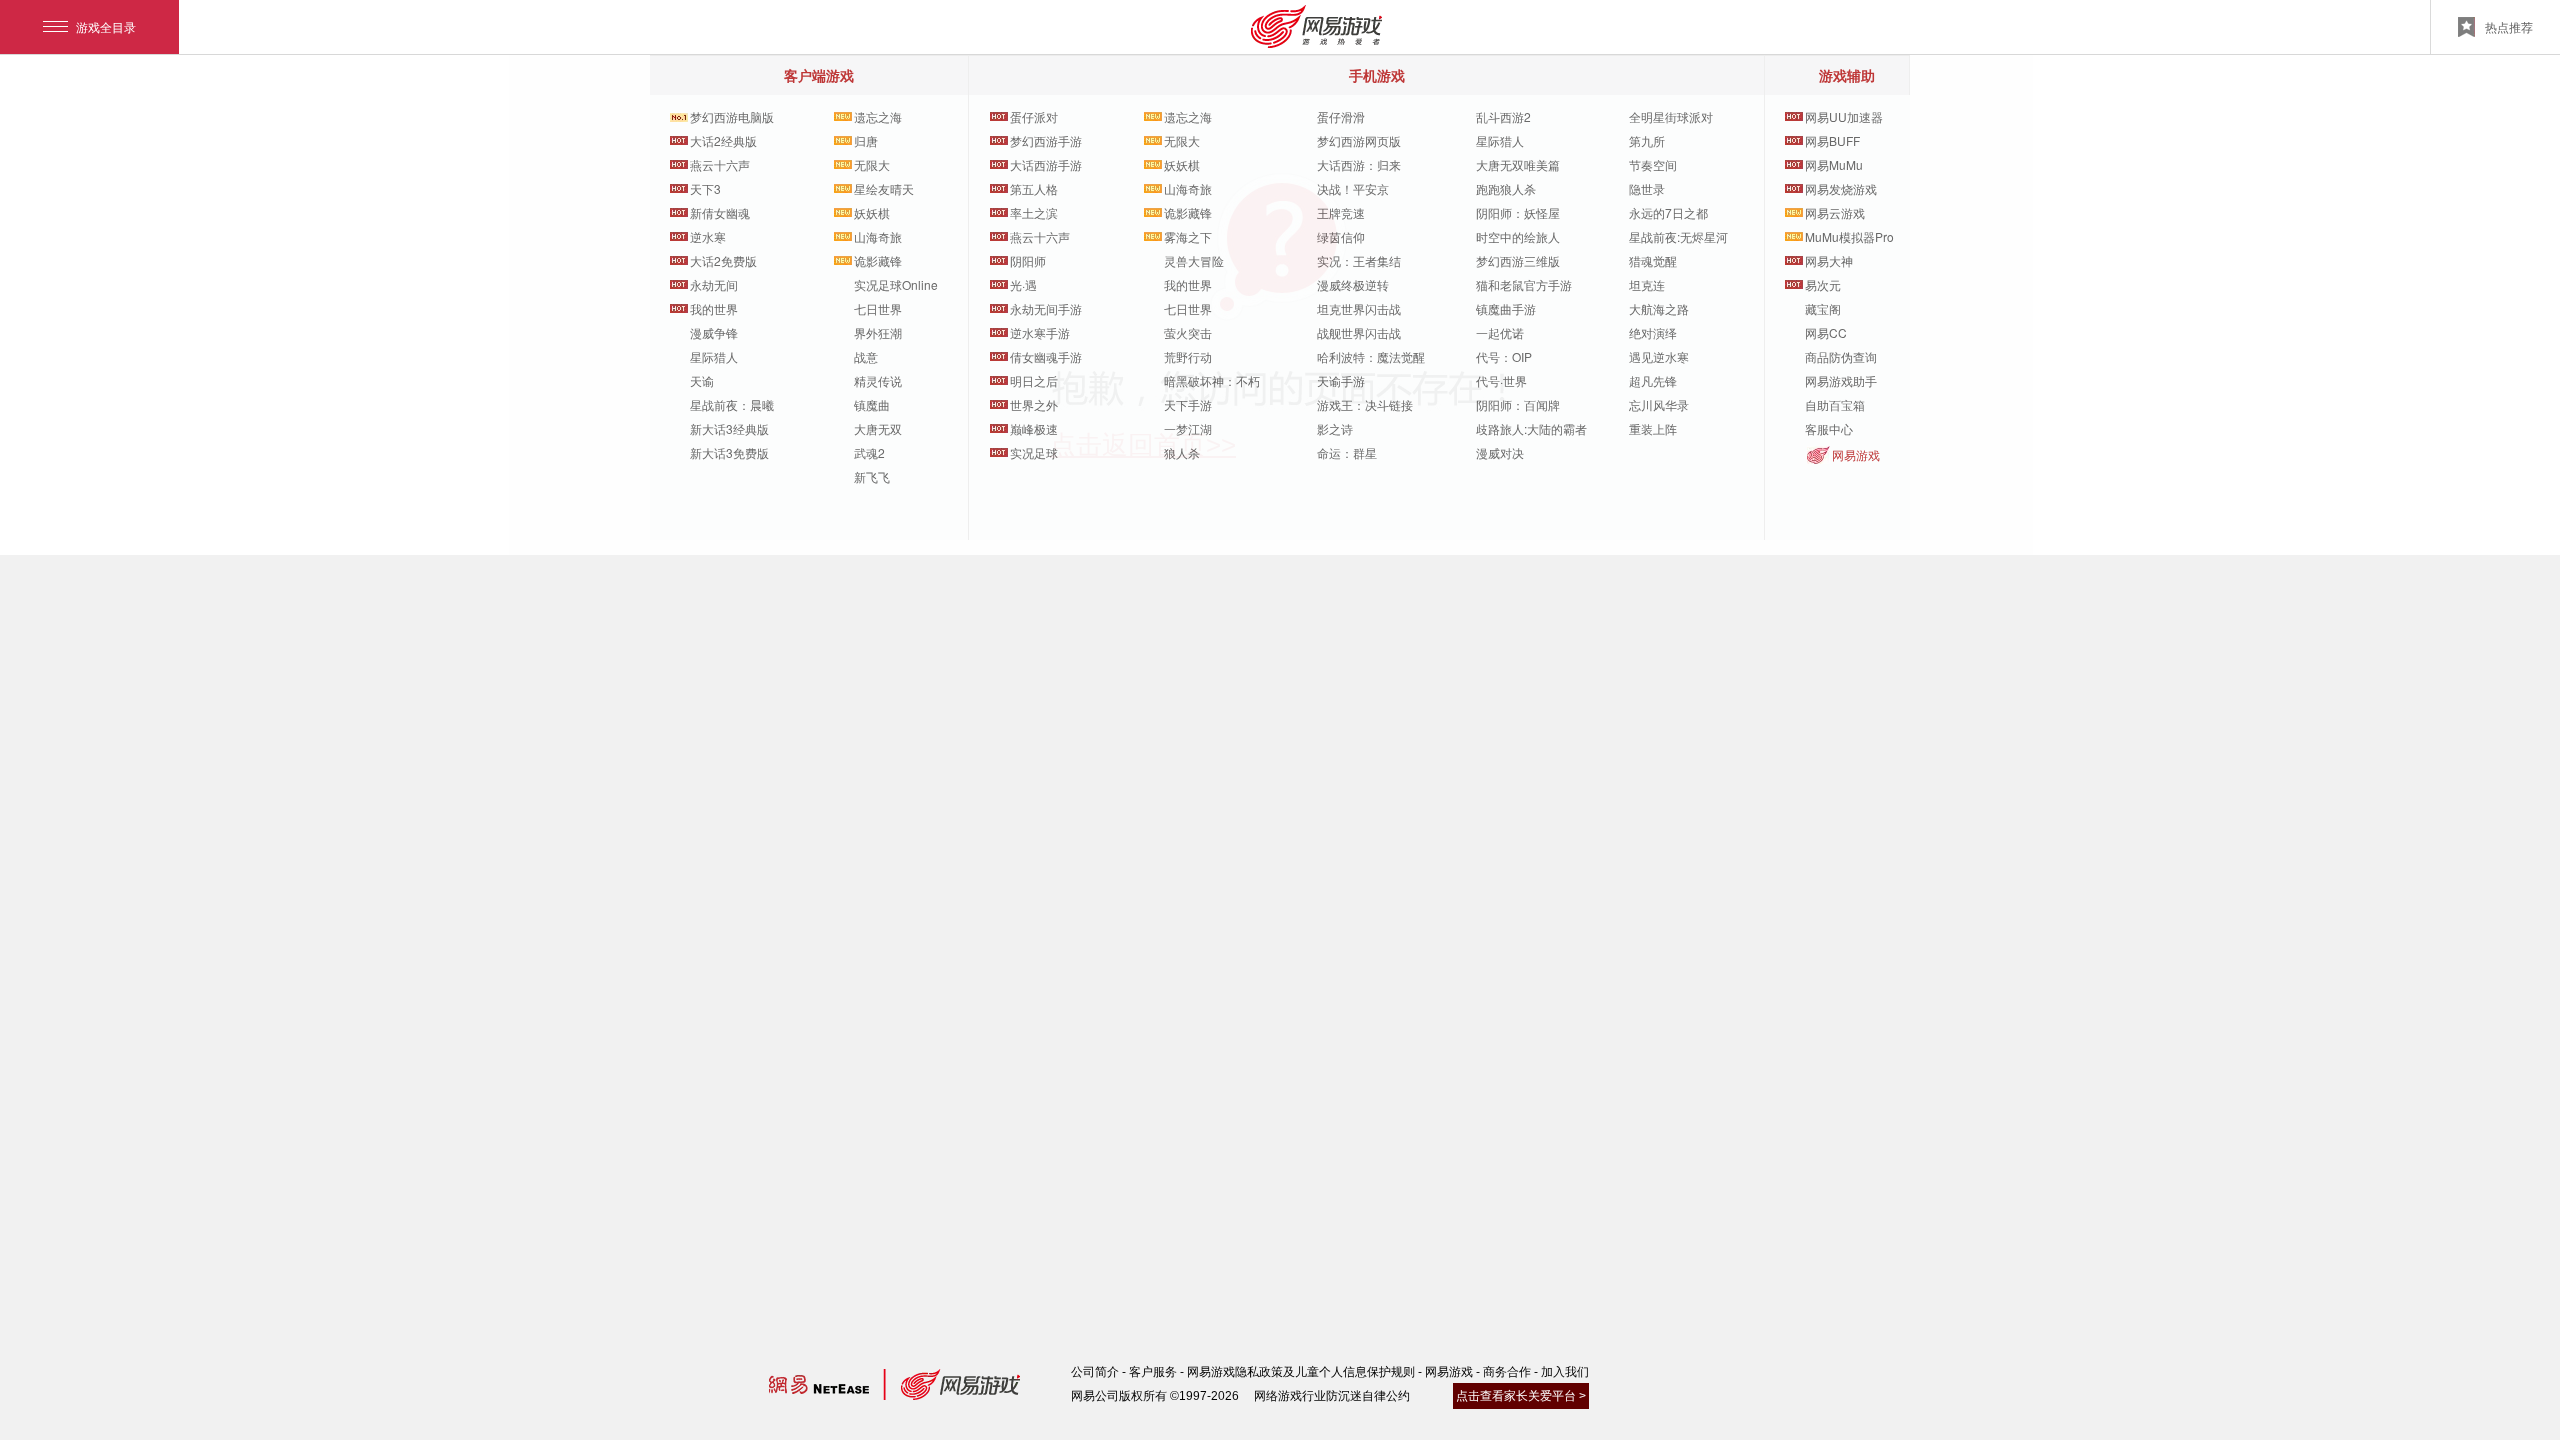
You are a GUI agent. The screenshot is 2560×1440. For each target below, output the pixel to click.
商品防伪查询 (1841, 356)
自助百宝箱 (1835, 404)
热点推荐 (2509, 26)
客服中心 (1829, 428)
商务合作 (1507, 1372)
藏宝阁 (1823, 308)
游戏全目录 (106, 26)
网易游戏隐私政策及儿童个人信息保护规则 (1301, 1372)
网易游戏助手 (1841, 380)
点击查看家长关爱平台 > (1521, 1396)
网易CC (1826, 332)
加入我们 (1565, 1372)
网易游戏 (1856, 454)
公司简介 (1095, 1372)
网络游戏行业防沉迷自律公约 (1332, 1396)
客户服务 (1153, 1372)
